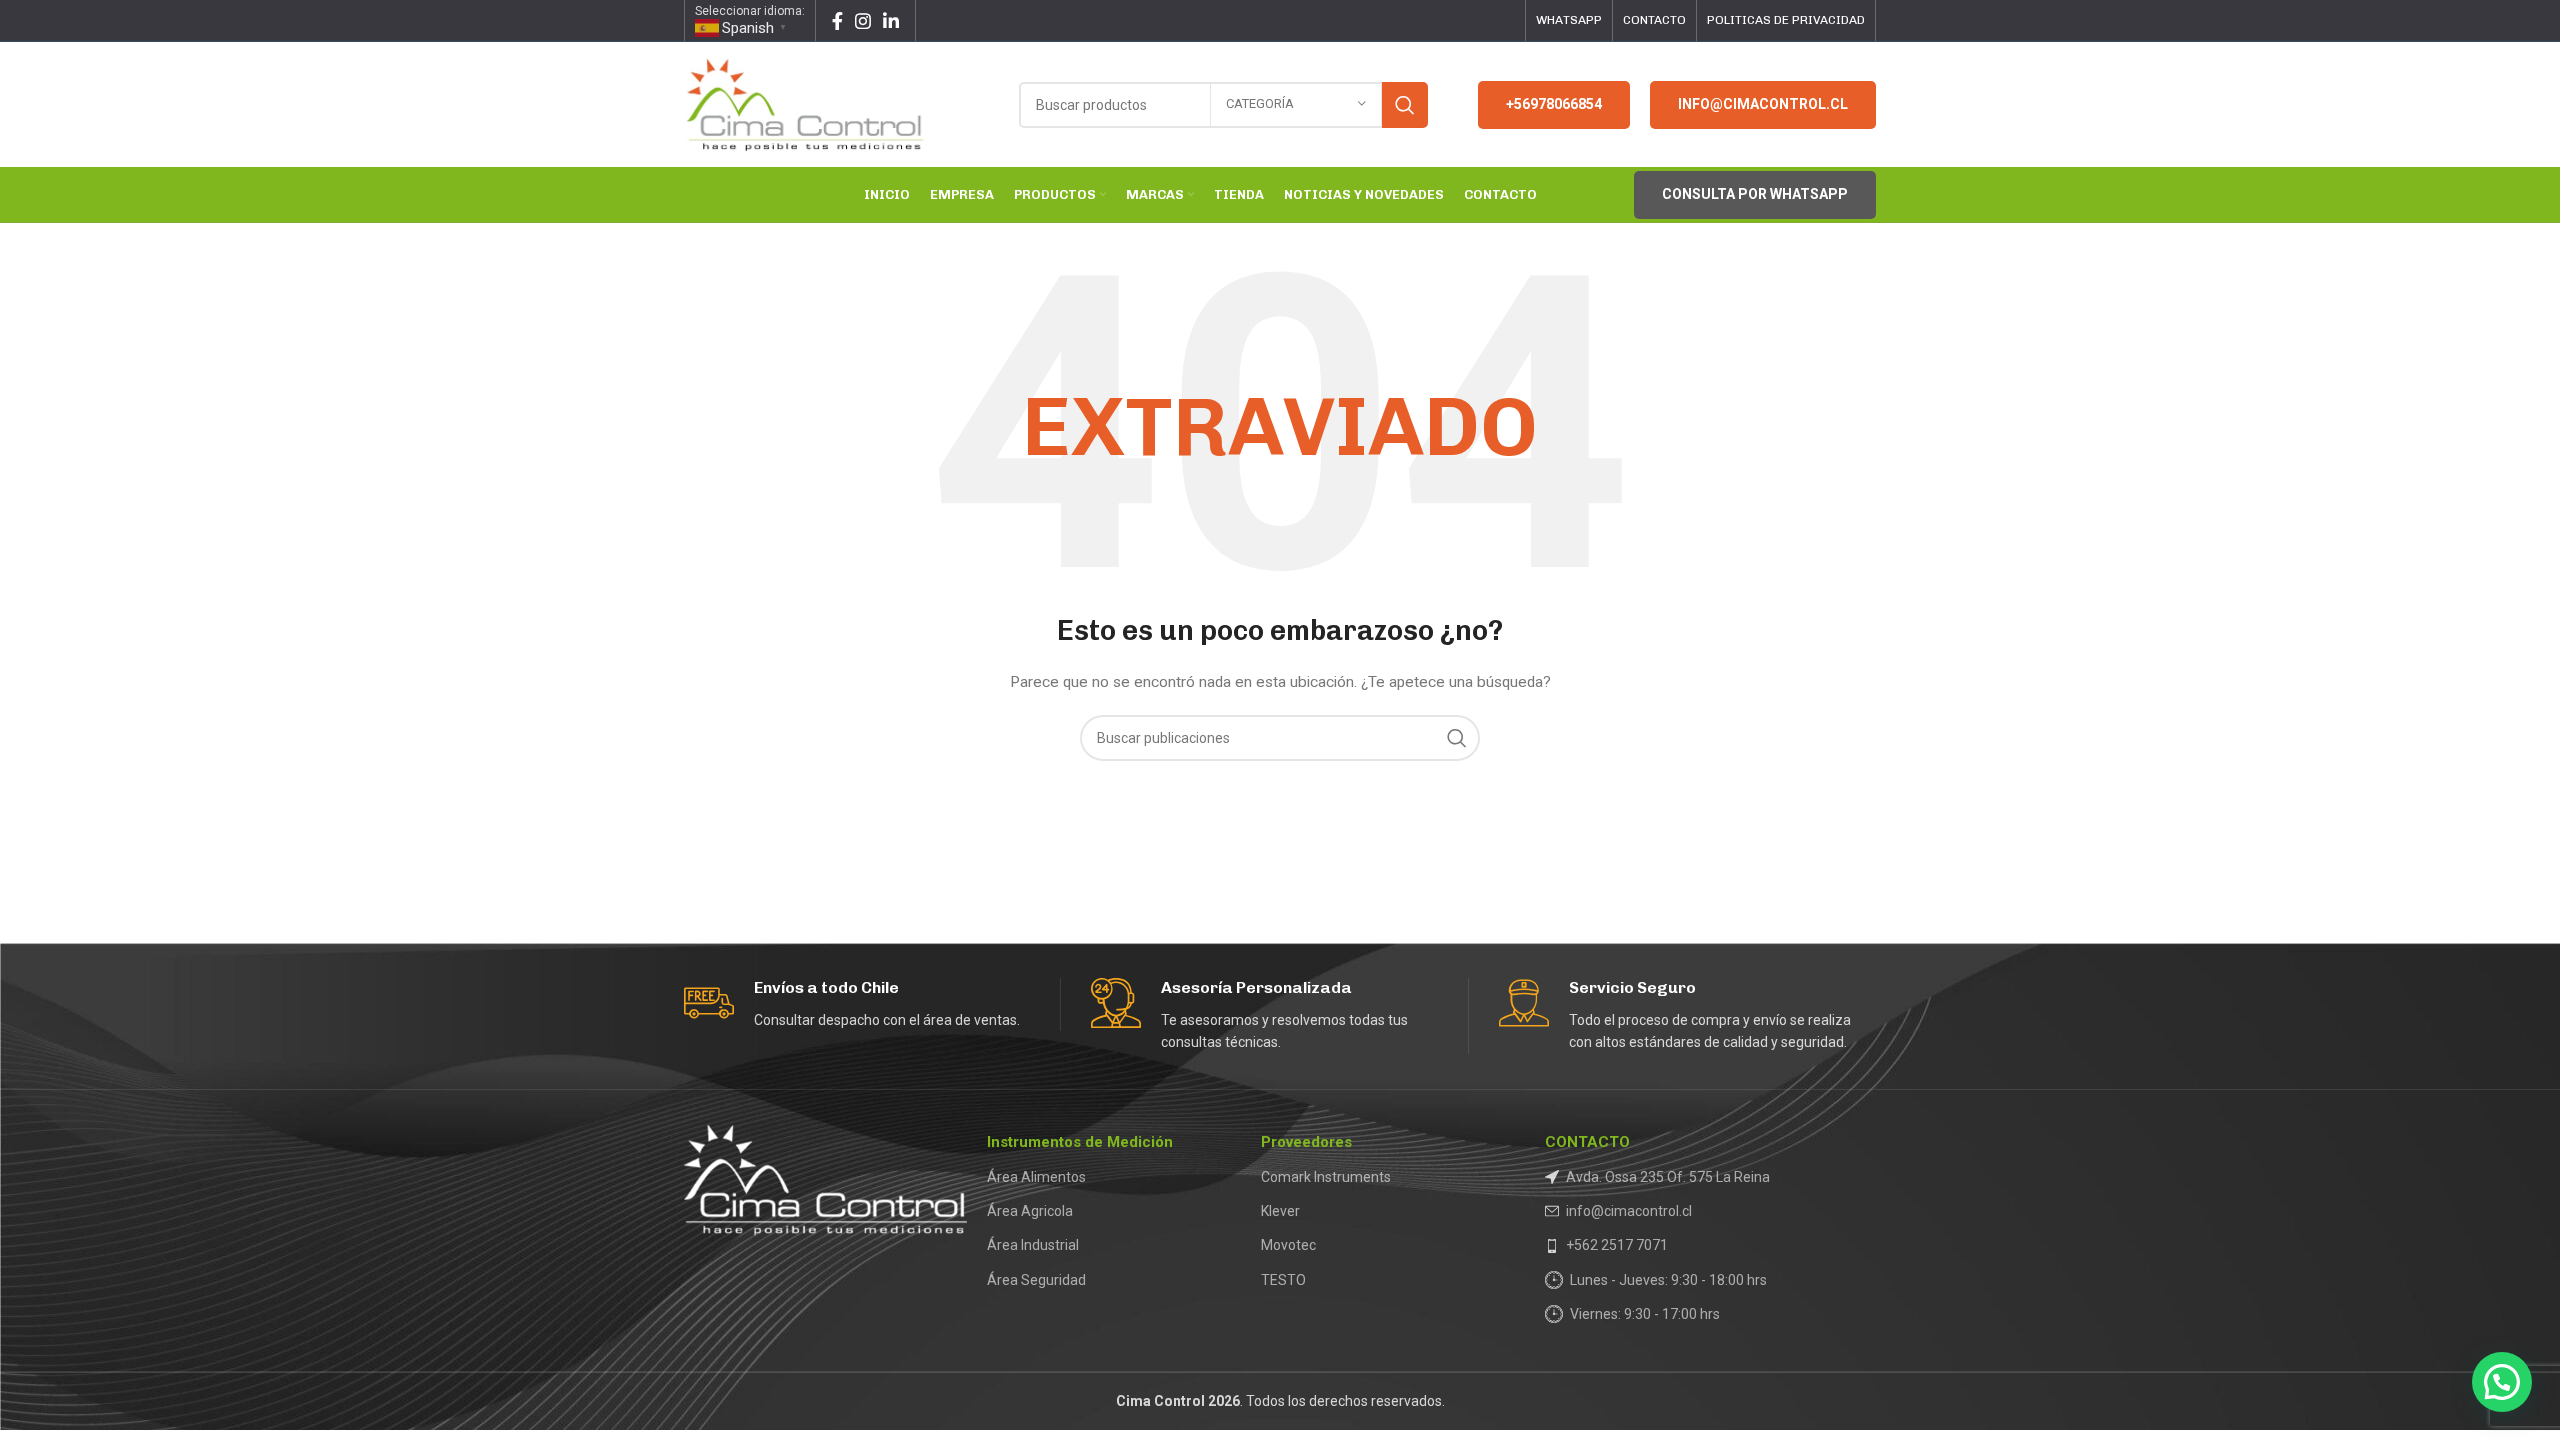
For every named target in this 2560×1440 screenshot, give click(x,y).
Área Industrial (1033, 1245)
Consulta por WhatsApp (1755, 194)
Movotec (1288, 1245)
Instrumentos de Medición (1080, 1142)
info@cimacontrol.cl (1763, 104)
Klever (1280, 1211)
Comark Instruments (1326, 1177)
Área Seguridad (1036, 1280)
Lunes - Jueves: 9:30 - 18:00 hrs (1668, 1280)
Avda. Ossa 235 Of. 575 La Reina (1668, 1177)
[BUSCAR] (1405, 105)
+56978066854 (1554, 104)
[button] (2502, 1382)
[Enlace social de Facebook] (837, 21)
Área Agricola (1030, 1211)
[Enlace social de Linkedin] (891, 21)
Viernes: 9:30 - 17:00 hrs (1645, 1314)
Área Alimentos (1036, 1177)
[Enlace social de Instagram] (863, 21)
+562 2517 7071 (1617, 1245)
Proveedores (1306, 1142)
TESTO (1283, 1280)
